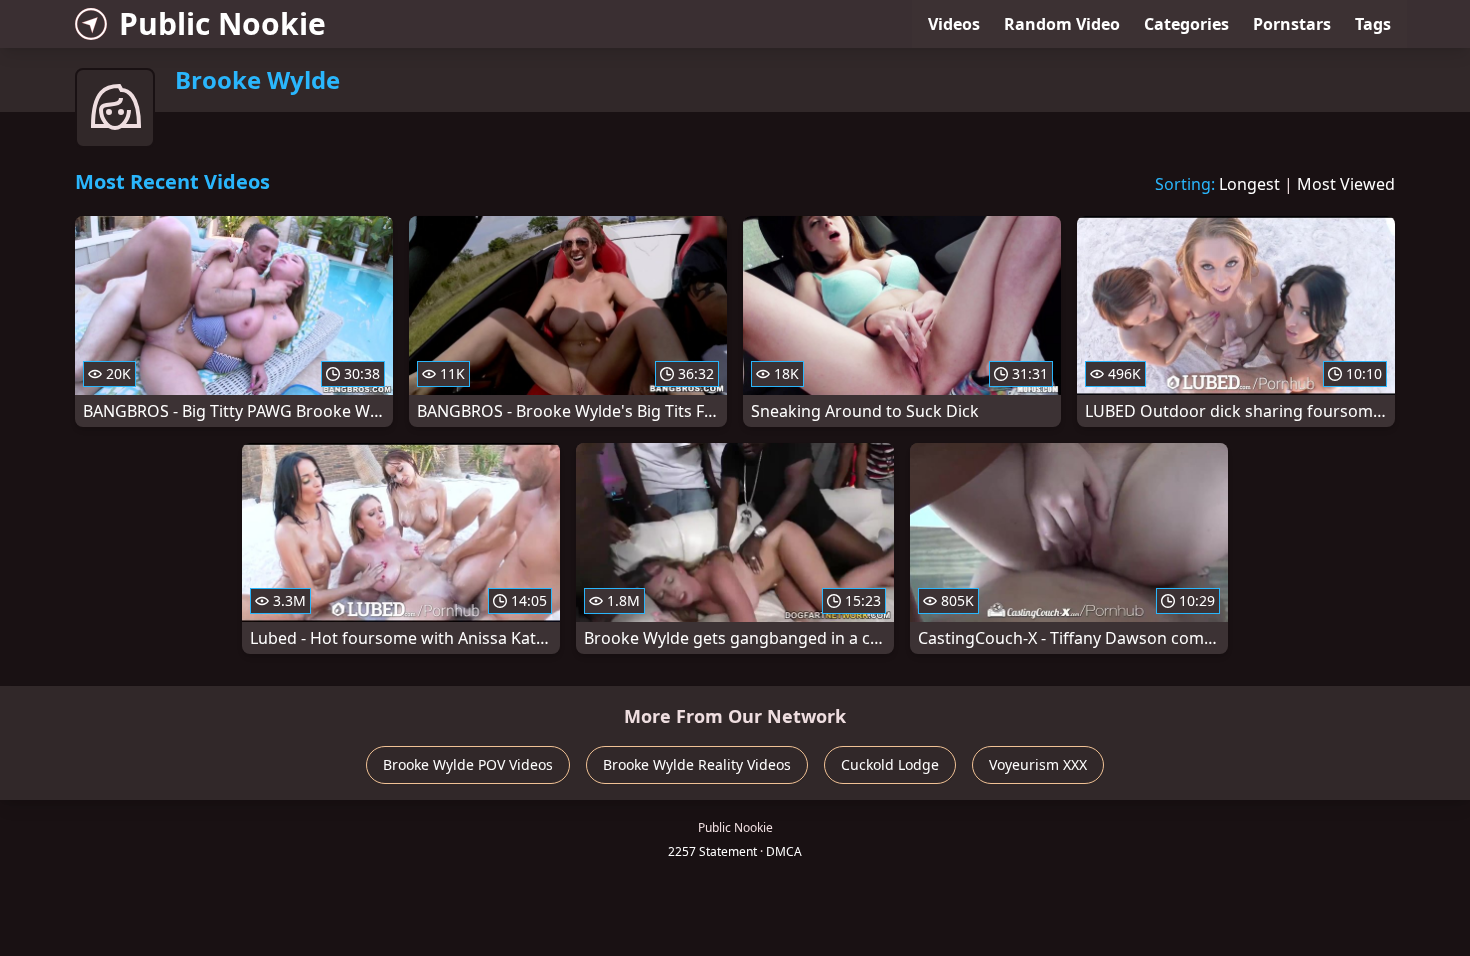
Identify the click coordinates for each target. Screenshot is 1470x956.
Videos (954, 24)
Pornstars (1292, 24)
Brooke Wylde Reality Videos (697, 764)
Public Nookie (222, 23)
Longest (1249, 184)
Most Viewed (1346, 184)
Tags (1373, 24)
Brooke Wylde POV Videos (468, 764)
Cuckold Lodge (890, 764)
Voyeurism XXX (1038, 764)
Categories (1186, 24)
